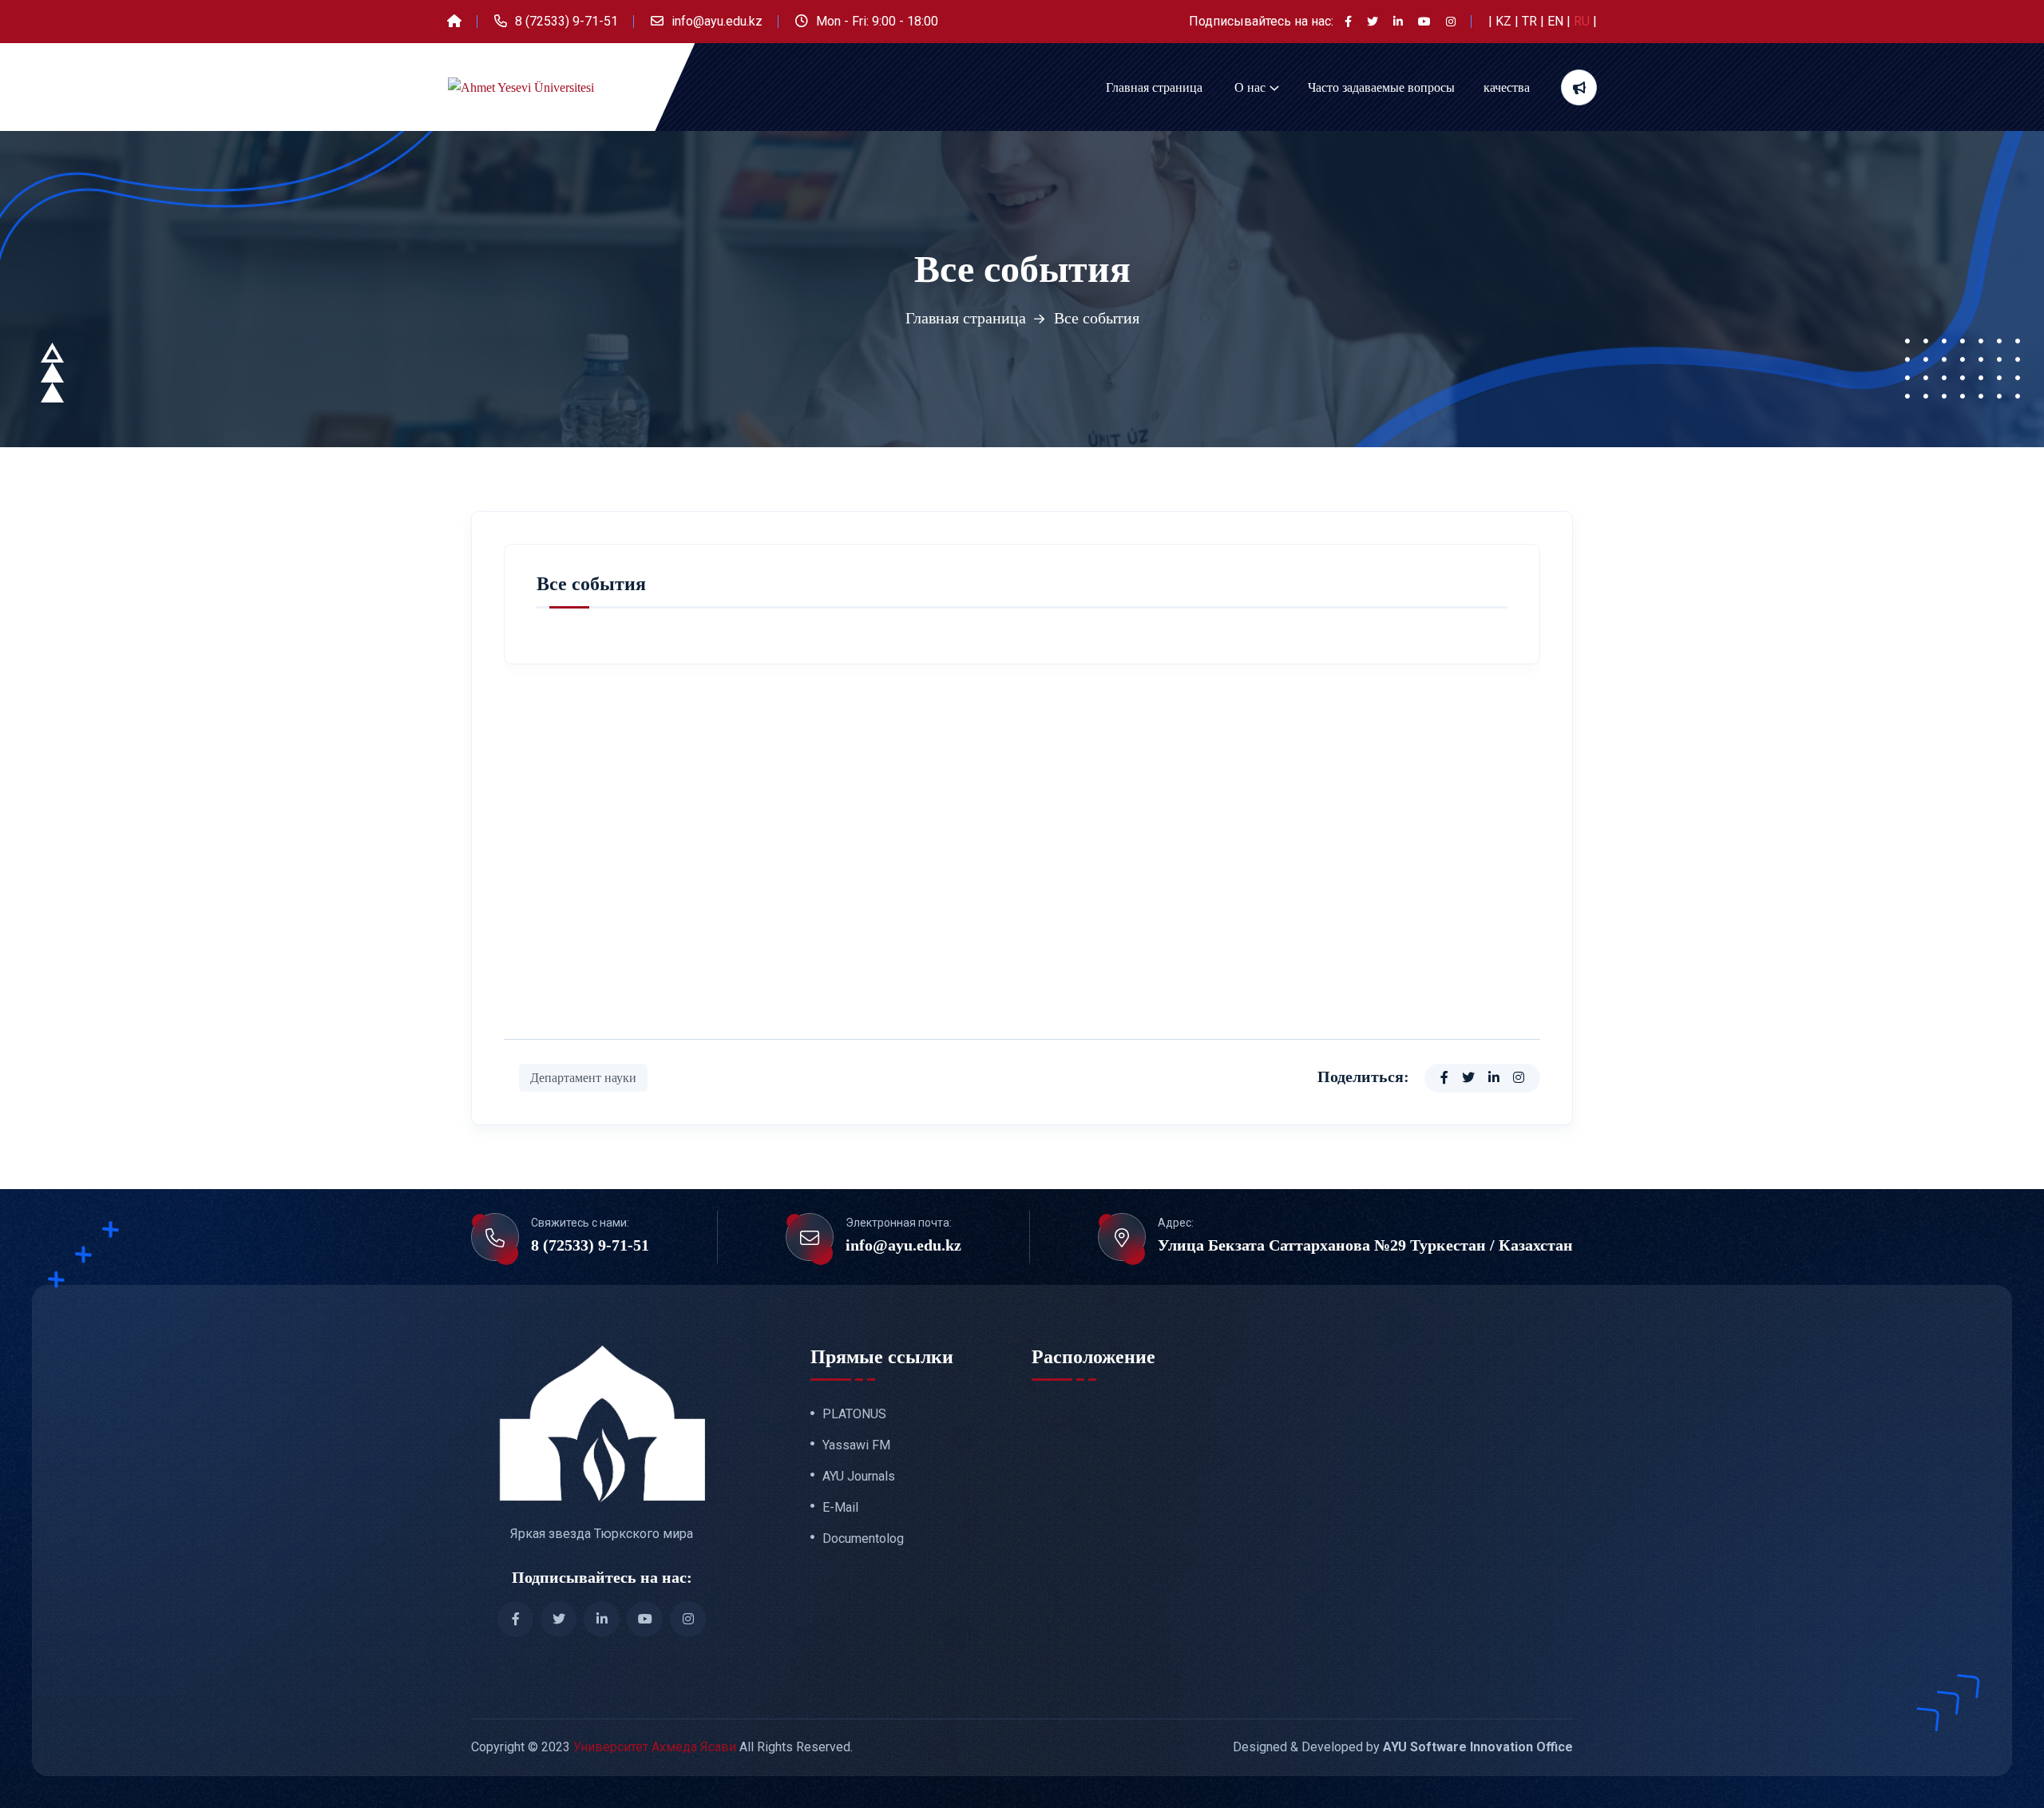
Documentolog (863, 1539)
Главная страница (1154, 87)
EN (1557, 21)
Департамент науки (583, 1078)
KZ (1505, 21)
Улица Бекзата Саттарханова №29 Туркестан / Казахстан (1365, 1245)
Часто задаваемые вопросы (1381, 87)
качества (1507, 87)
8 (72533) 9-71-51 (566, 21)
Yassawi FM (856, 1445)
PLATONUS (854, 1414)
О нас (1250, 87)
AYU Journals (859, 1477)
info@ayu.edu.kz (717, 21)
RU (1583, 21)
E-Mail (840, 1508)
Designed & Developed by (1403, 1747)
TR (1531, 21)
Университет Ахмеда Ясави (655, 1747)
